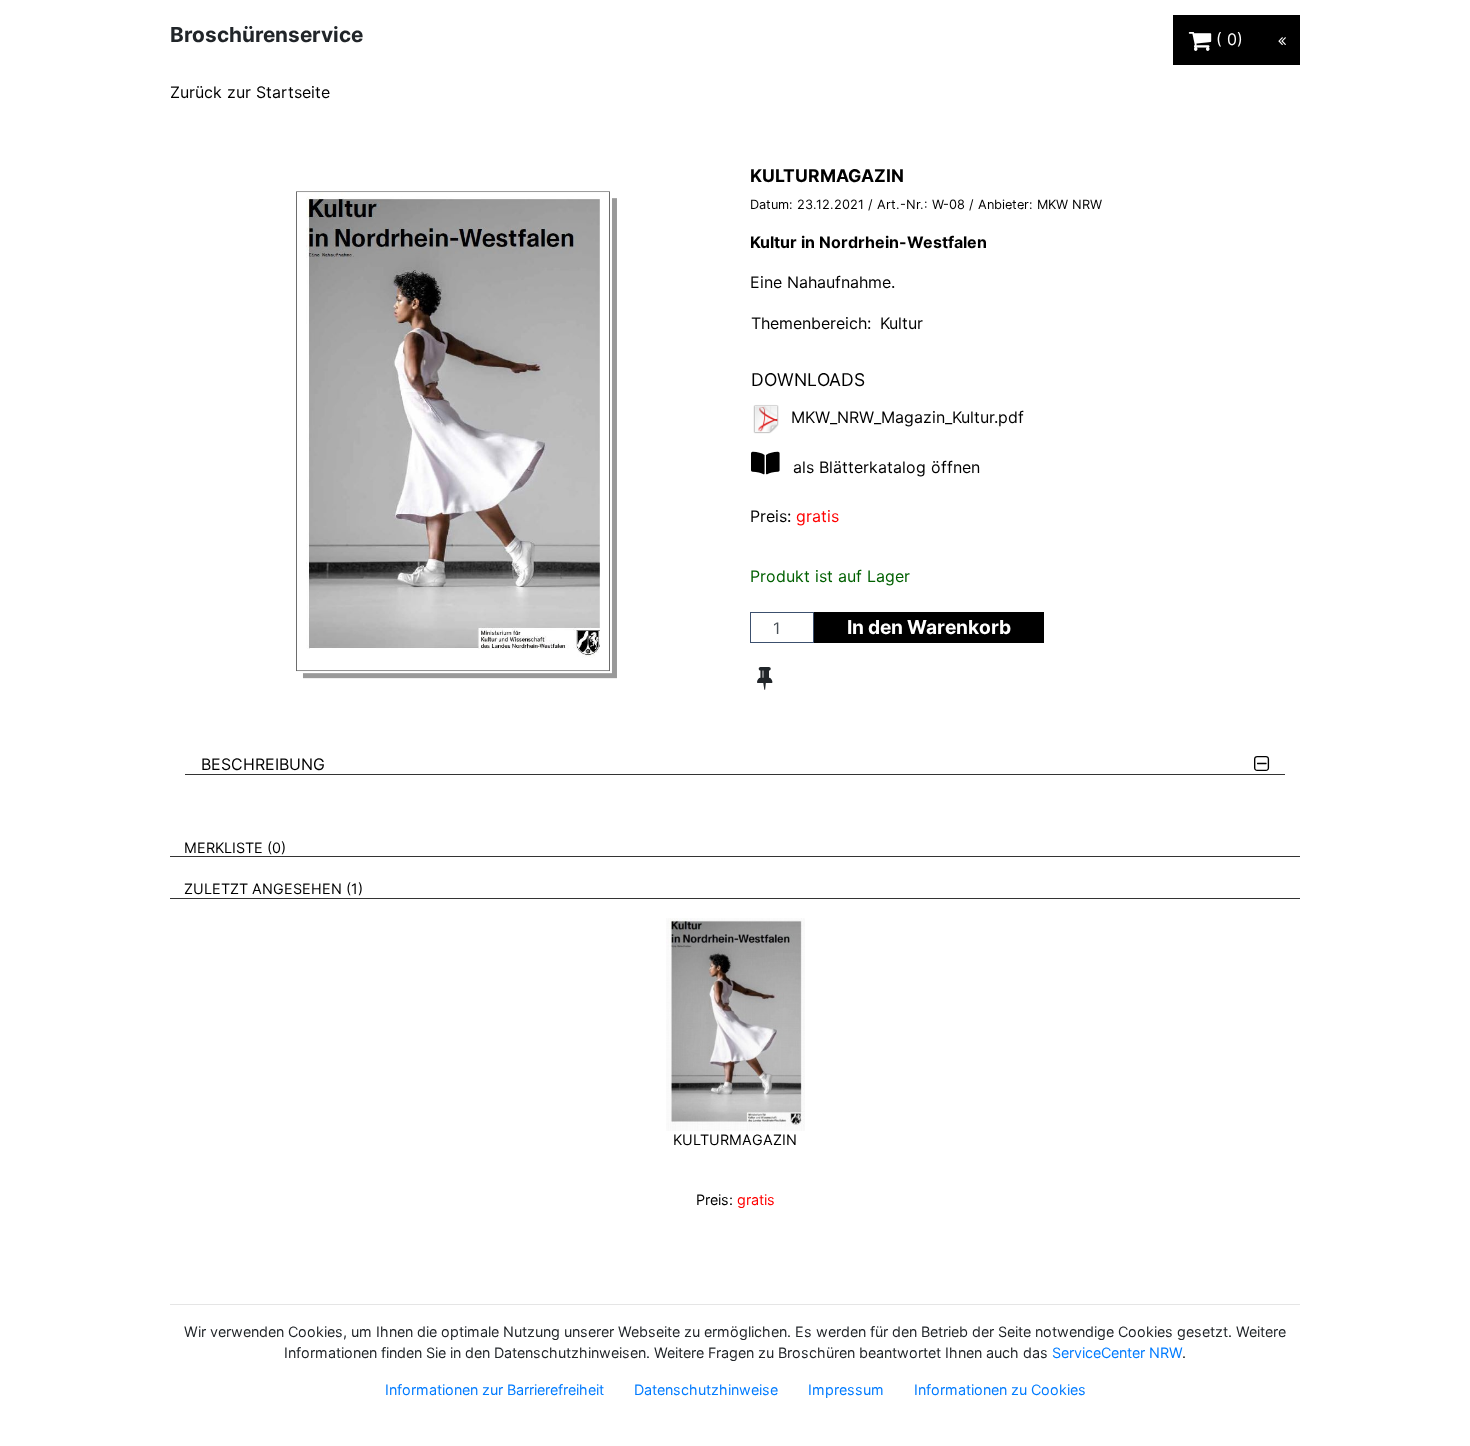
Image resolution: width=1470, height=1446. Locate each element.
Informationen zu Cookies (1000, 1389)
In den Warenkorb (929, 627)
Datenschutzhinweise (706, 1389)
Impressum (846, 1389)
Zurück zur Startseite (250, 92)
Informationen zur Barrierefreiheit (494, 1389)
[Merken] (764, 678)
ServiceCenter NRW (1117, 1352)
